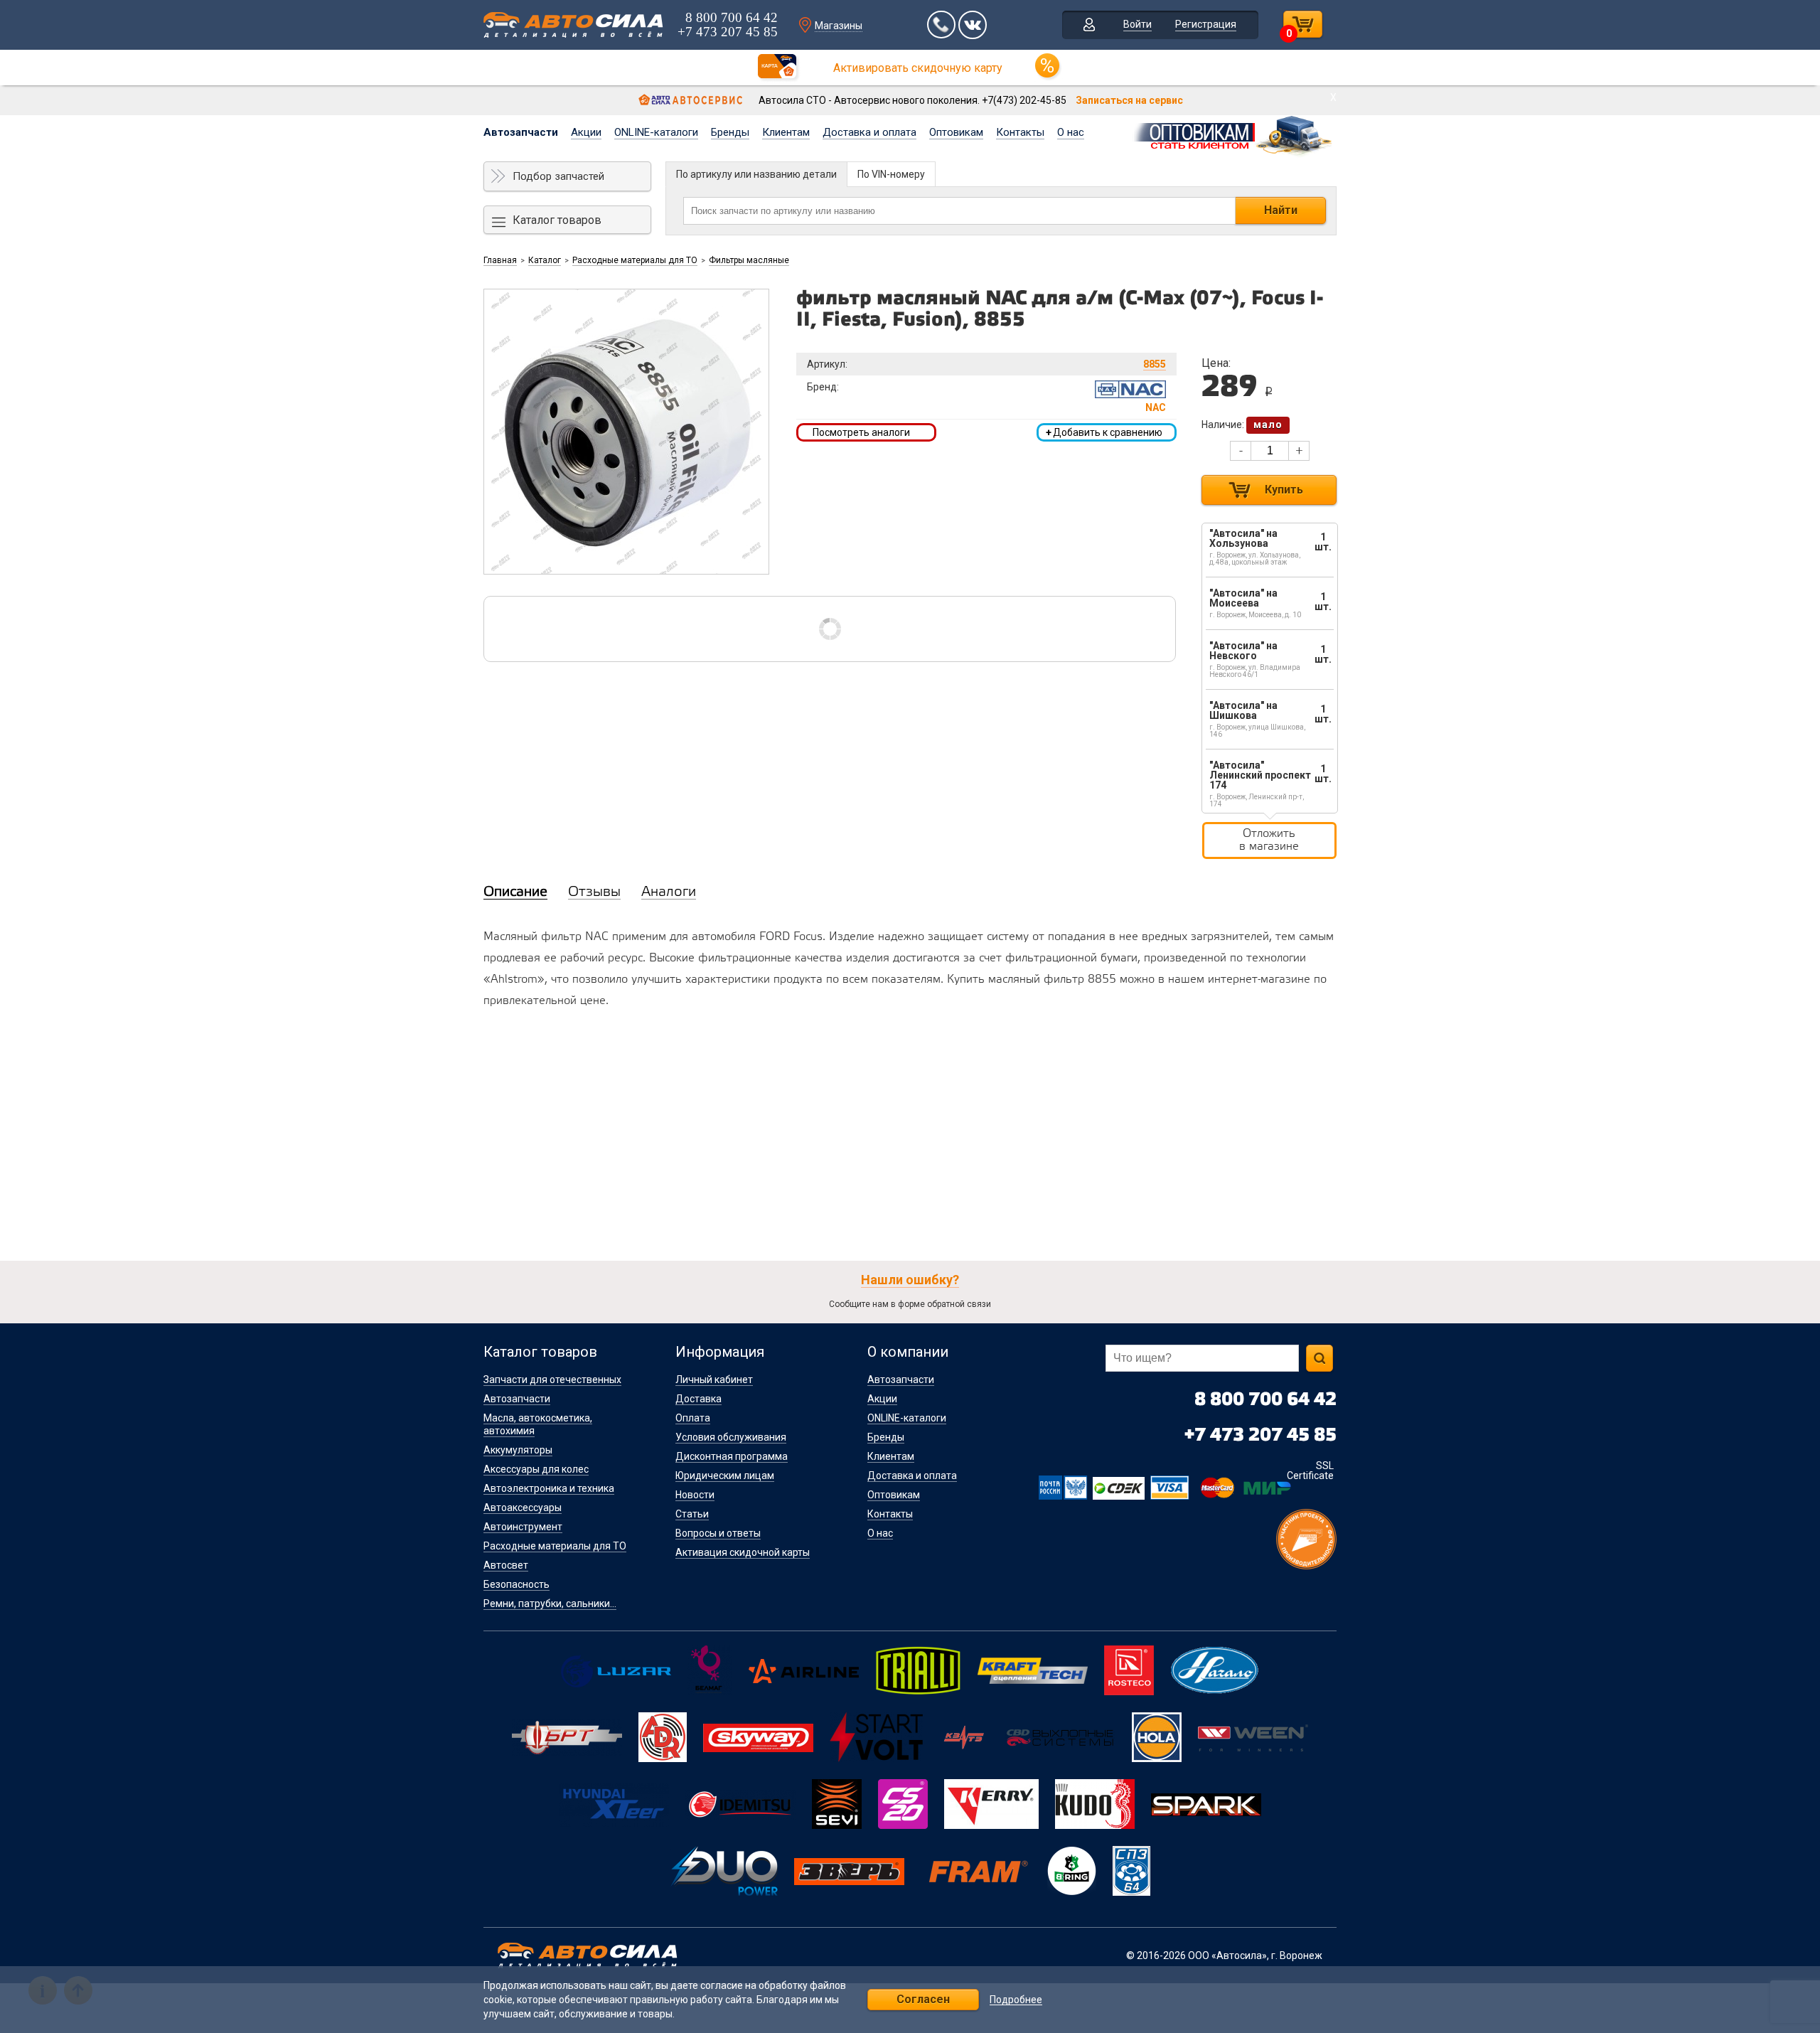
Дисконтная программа (732, 1456)
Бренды (730, 132)
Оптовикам (956, 132)
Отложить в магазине (1269, 840)
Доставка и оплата (869, 132)
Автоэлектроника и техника (549, 1488)
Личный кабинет (714, 1380)
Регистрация (1206, 24)
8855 (1155, 364)
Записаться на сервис (1129, 100)
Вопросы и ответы (718, 1533)
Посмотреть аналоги (861, 432)
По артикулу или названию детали (756, 174)
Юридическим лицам (725, 1476)
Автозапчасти (521, 132)
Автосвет (506, 1565)
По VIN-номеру (891, 174)
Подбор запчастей (558, 176)
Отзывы (594, 892)
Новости (695, 1495)
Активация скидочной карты (743, 1552)
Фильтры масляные (749, 260)
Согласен (923, 1999)
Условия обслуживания (731, 1437)
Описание (515, 892)
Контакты (1020, 132)
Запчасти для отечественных (552, 1380)
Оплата (693, 1418)
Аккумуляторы (518, 1450)
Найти (1281, 210)
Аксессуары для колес (536, 1469)
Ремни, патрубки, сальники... (550, 1604)
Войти (1137, 24)
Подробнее (1016, 2000)
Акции (586, 132)
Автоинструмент (523, 1527)
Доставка (698, 1399)
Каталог (545, 260)
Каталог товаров (557, 220)
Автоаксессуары (523, 1508)
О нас (1071, 132)
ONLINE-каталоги (656, 132)
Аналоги (669, 892)
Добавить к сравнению (1104, 432)
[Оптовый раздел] (1234, 134)
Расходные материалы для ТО (635, 260)
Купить (1284, 490)
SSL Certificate (1310, 1471)
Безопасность (516, 1584)
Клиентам (786, 132)
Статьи (692, 1514)
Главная (500, 260)
